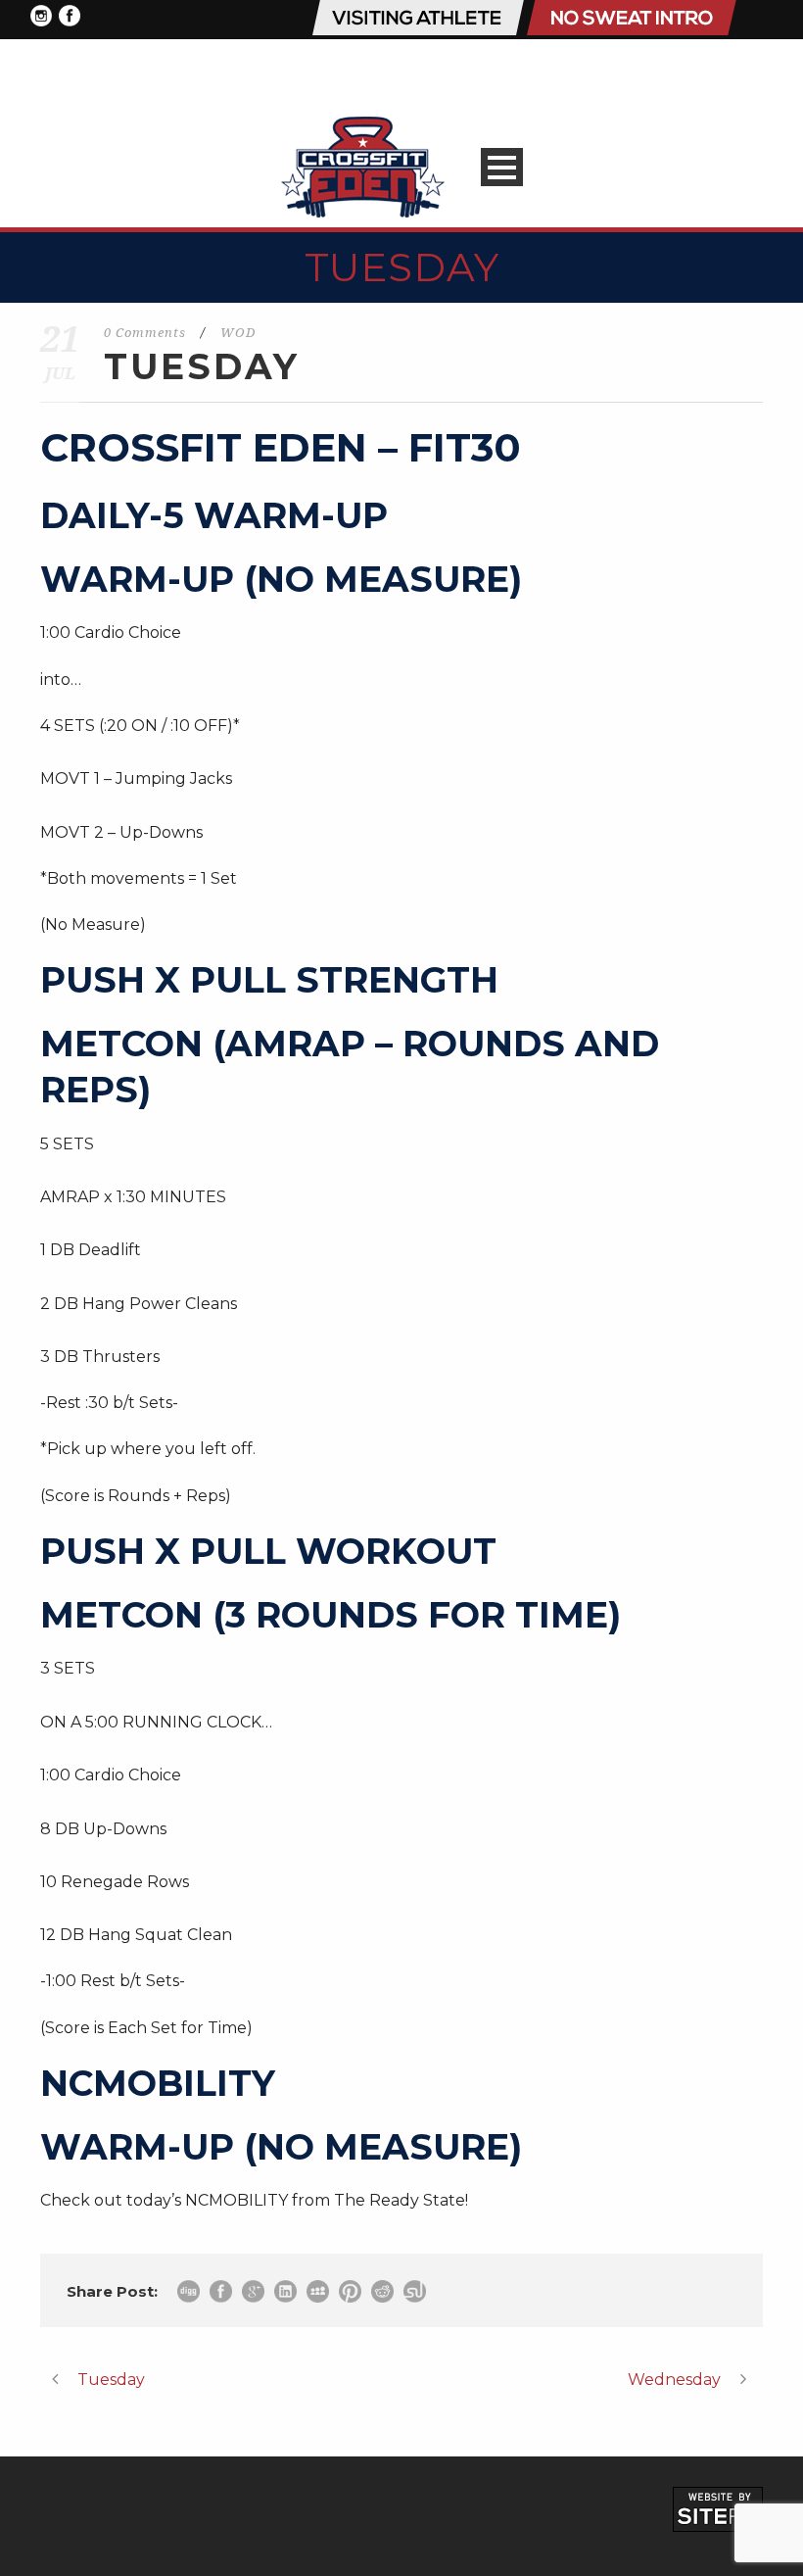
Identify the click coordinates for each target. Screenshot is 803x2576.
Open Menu (502, 167)
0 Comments (145, 333)
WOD (238, 333)
